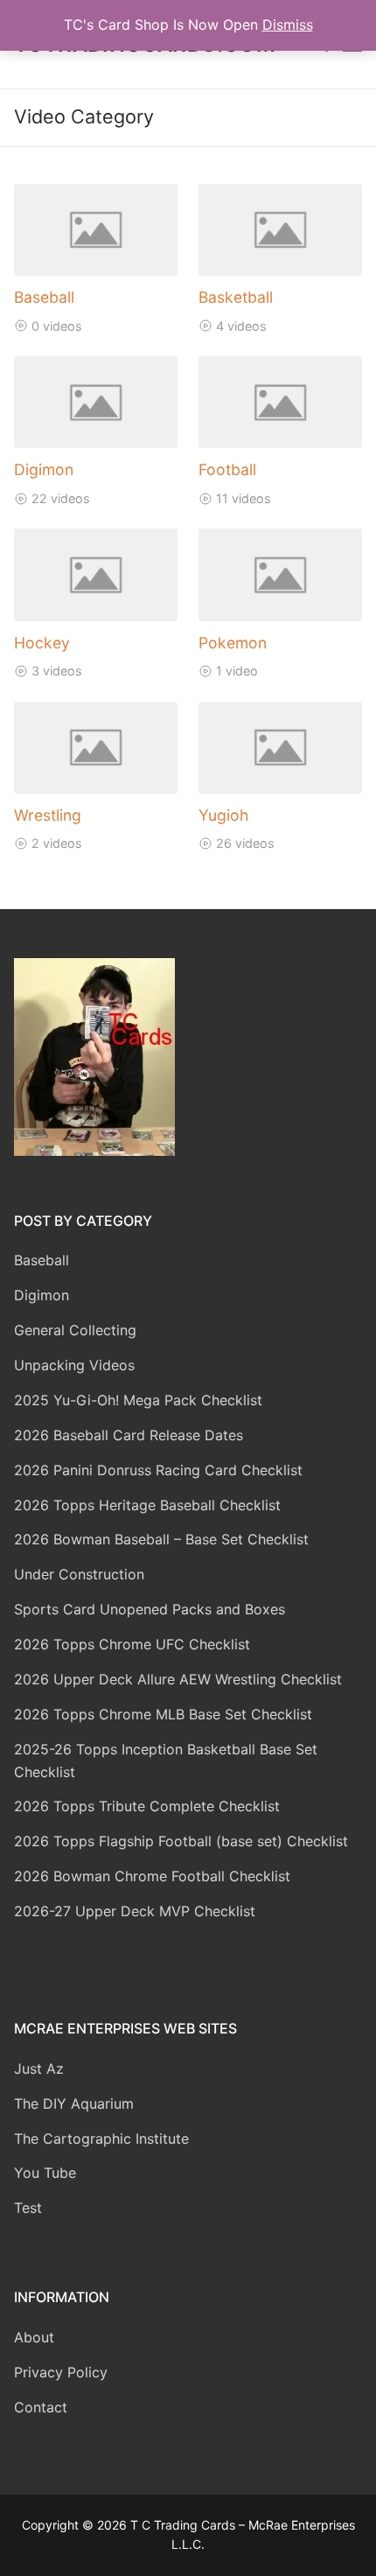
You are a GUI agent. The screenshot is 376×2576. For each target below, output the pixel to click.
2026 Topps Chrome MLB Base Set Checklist (163, 1714)
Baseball (44, 297)
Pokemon (233, 643)
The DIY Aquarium (74, 2103)
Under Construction (79, 1574)
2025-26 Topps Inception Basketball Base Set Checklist (166, 1760)
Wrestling (48, 815)
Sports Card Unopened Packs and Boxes (150, 1609)
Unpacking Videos (74, 1365)
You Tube (45, 2173)
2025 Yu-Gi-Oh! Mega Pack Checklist (138, 1400)
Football (227, 469)
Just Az (39, 2068)
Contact (41, 2407)
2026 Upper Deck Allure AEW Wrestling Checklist (178, 1679)
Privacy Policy (61, 2372)
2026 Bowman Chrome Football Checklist (152, 1876)
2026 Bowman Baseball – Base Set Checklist (161, 1539)
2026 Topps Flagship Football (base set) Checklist (181, 1841)
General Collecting (75, 1330)
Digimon (44, 469)
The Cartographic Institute (101, 2138)
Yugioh (223, 815)
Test (28, 2208)
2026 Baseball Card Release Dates (129, 1435)
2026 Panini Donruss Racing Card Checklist (158, 1470)
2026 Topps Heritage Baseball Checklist (147, 1505)
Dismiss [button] (288, 24)
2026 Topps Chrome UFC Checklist (132, 1644)
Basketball (236, 297)
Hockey (42, 643)
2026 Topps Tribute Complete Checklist (147, 1806)
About (34, 2337)
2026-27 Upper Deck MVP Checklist (135, 1911)
